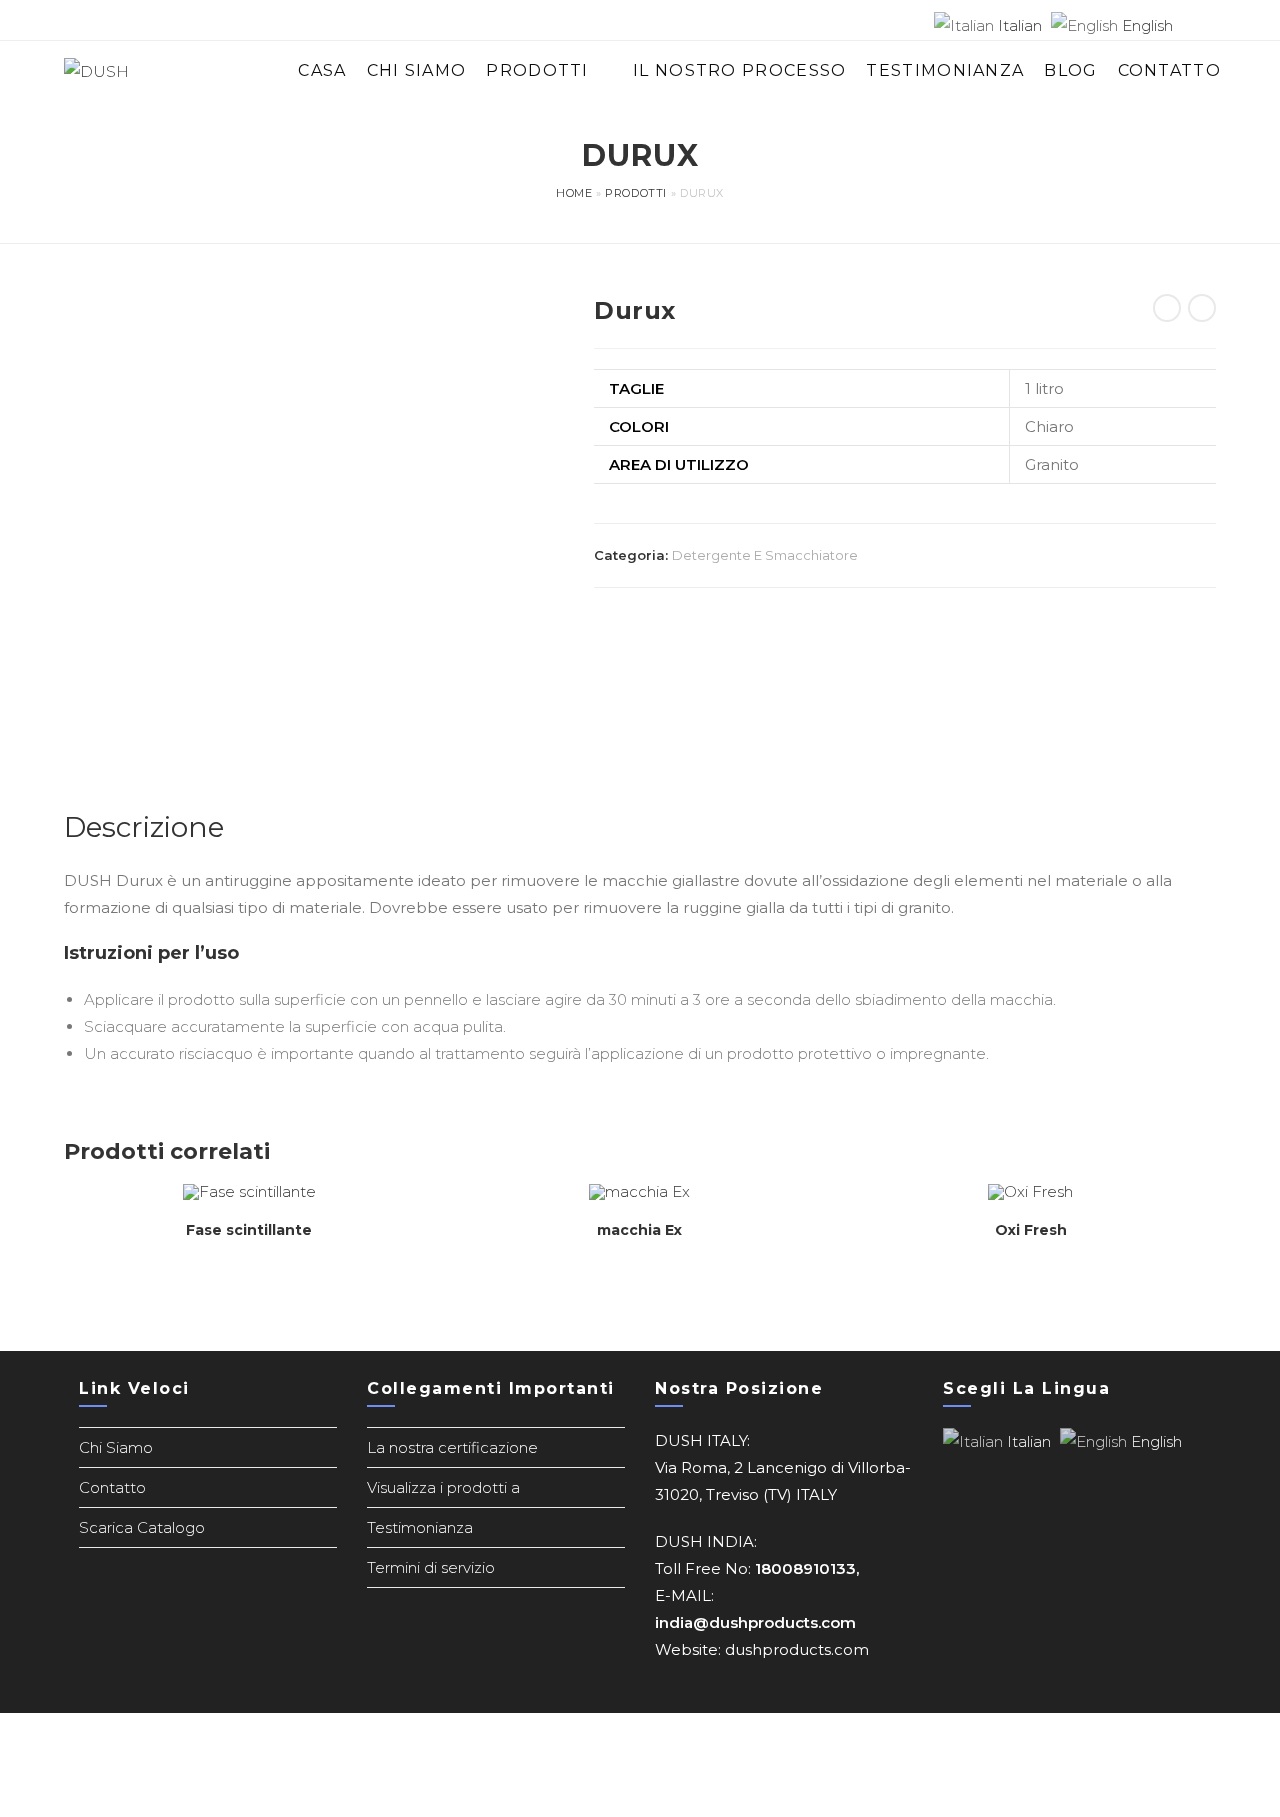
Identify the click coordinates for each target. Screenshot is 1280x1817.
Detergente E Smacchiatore (765, 555)
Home (574, 193)
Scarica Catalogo (142, 1527)
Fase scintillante (249, 1230)
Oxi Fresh (1031, 1230)
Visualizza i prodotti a (443, 1487)
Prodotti (636, 193)
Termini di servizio (431, 1567)
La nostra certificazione (452, 1447)
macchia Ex (639, 1230)
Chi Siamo (116, 1447)
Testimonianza (420, 1527)
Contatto (112, 1487)
